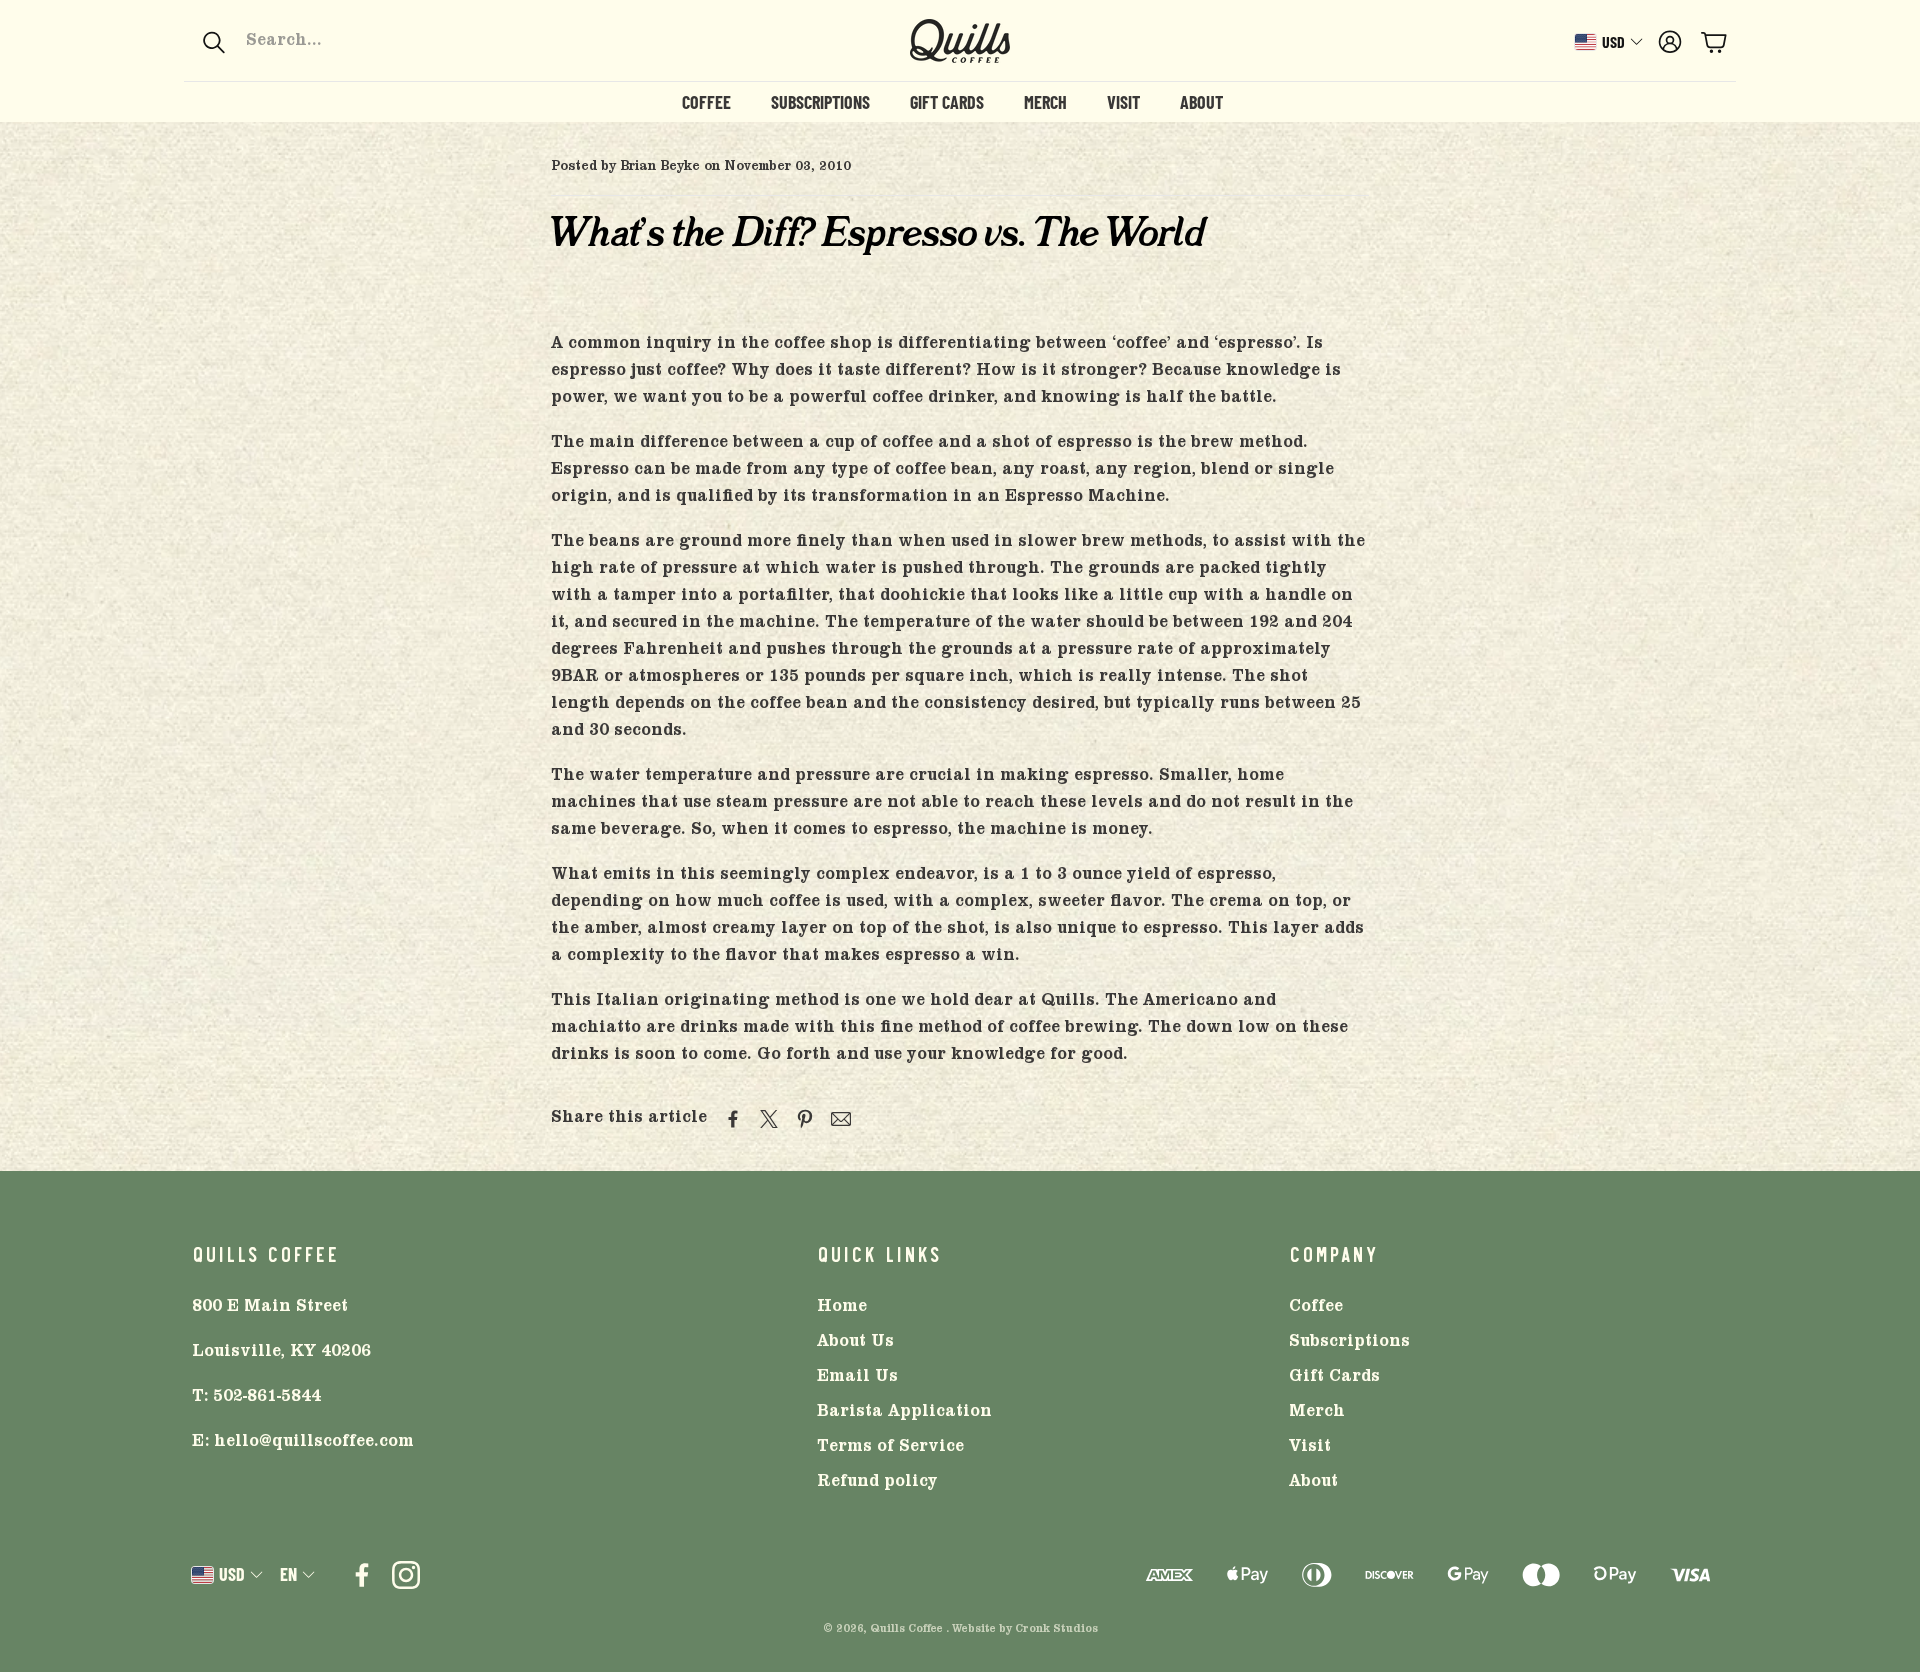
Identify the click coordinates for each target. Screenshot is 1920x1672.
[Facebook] (362, 1575)
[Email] (841, 1119)
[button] (335, 42)
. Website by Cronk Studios (1022, 1630)
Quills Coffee (906, 1630)
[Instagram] (406, 1575)
